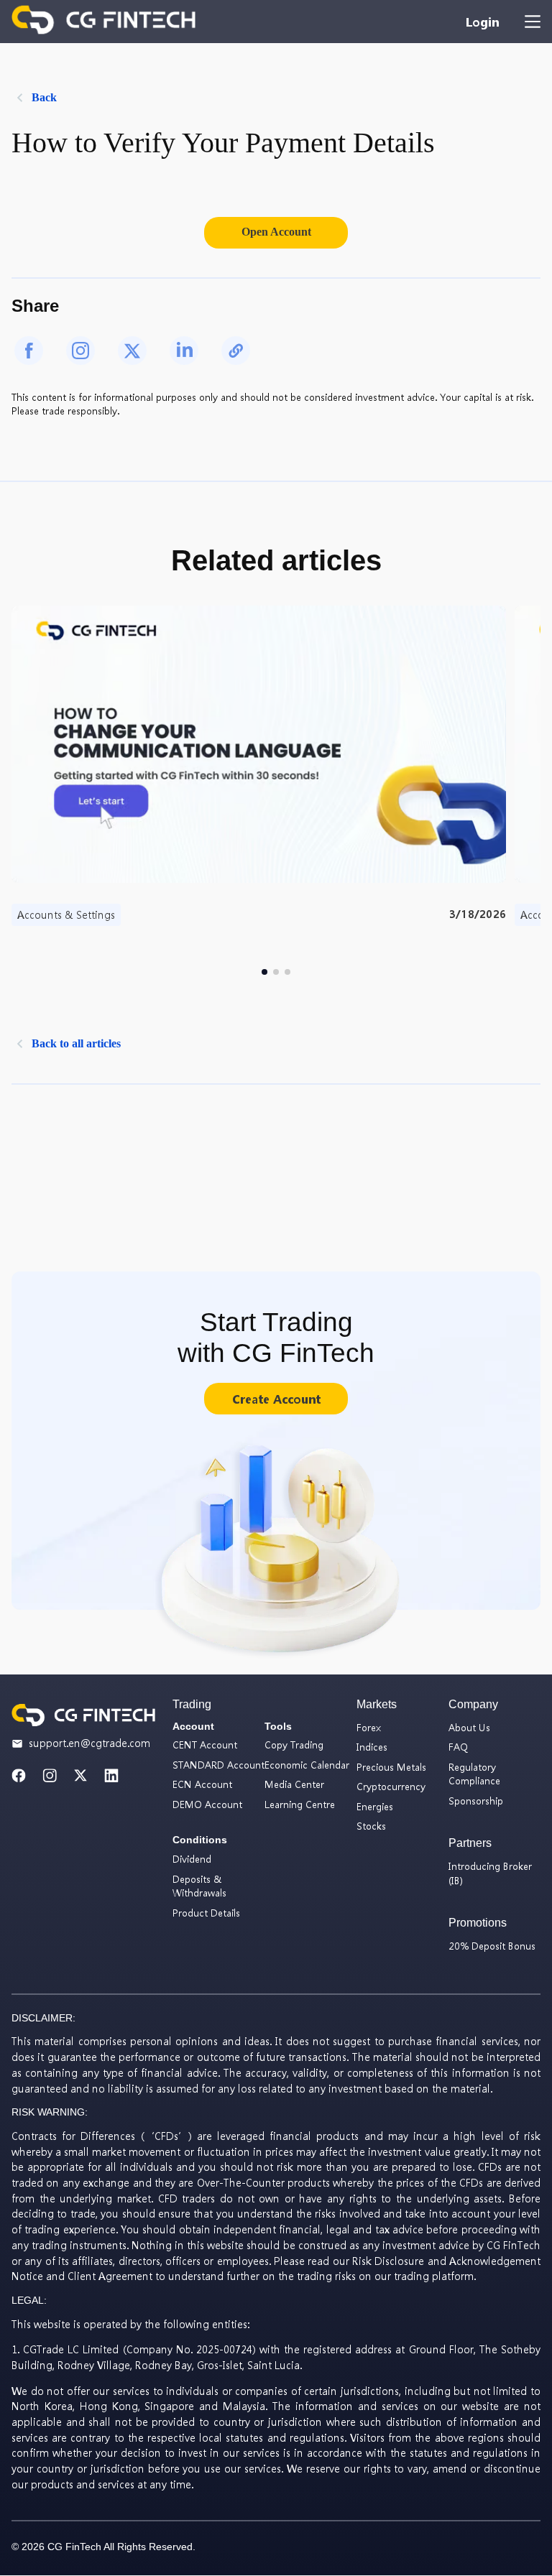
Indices (372, 1747)
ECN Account (202, 1784)
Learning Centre (300, 1804)
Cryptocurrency (391, 1786)
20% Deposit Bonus (492, 1946)
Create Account (276, 1399)
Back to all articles (76, 1043)
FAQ (458, 1747)
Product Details (206, 1913)
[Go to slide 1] (264, 972)
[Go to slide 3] (287, 972)
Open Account (276, 232)
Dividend (192, 1859)
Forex (369, 1727)
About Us (469, 1727)
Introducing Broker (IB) (490, 1873)
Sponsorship (476, 1801)
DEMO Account (207, 1804)
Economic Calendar (307, 1765)
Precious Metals (391, 1767)
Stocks (371, 1826)
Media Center (294, 1784)
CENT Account (205, 1745)
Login (482, 22)
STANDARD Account (218, 1765)
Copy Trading (294, 1745)
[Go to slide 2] (276, 972)
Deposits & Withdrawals (199, 1886)
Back (44, 97)
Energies (375, 1806)
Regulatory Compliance (474, 1774)
